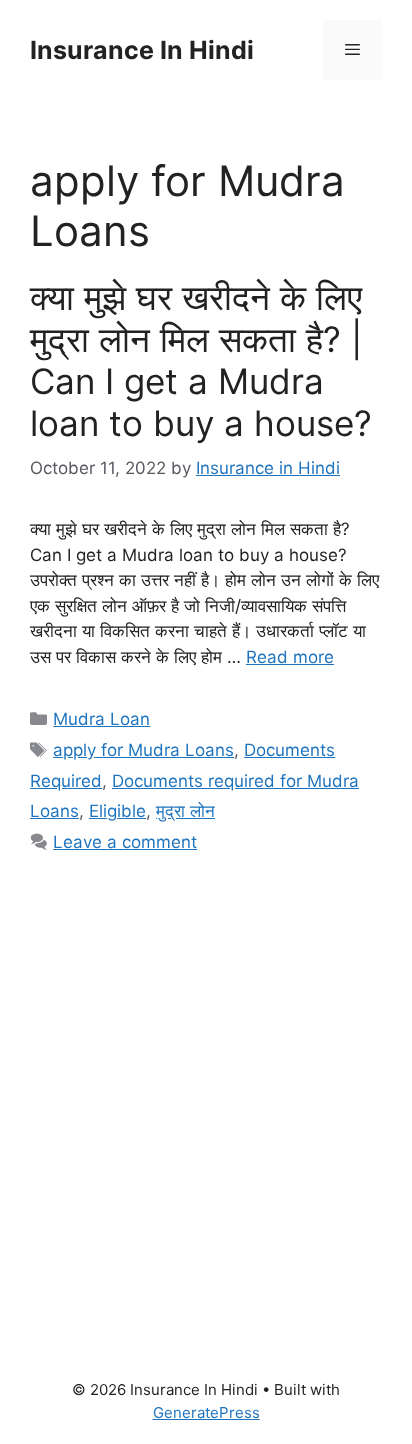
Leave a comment (125, 842)
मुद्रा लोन (185, 811)
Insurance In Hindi (142, 50)
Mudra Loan (101, 719)
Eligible (117, 811)
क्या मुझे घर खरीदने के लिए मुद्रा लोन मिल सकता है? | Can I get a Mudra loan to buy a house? (201, 360)
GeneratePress (206, 1412)
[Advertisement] (206, 1093)
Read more (290, 657)
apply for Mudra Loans (143, 750)
